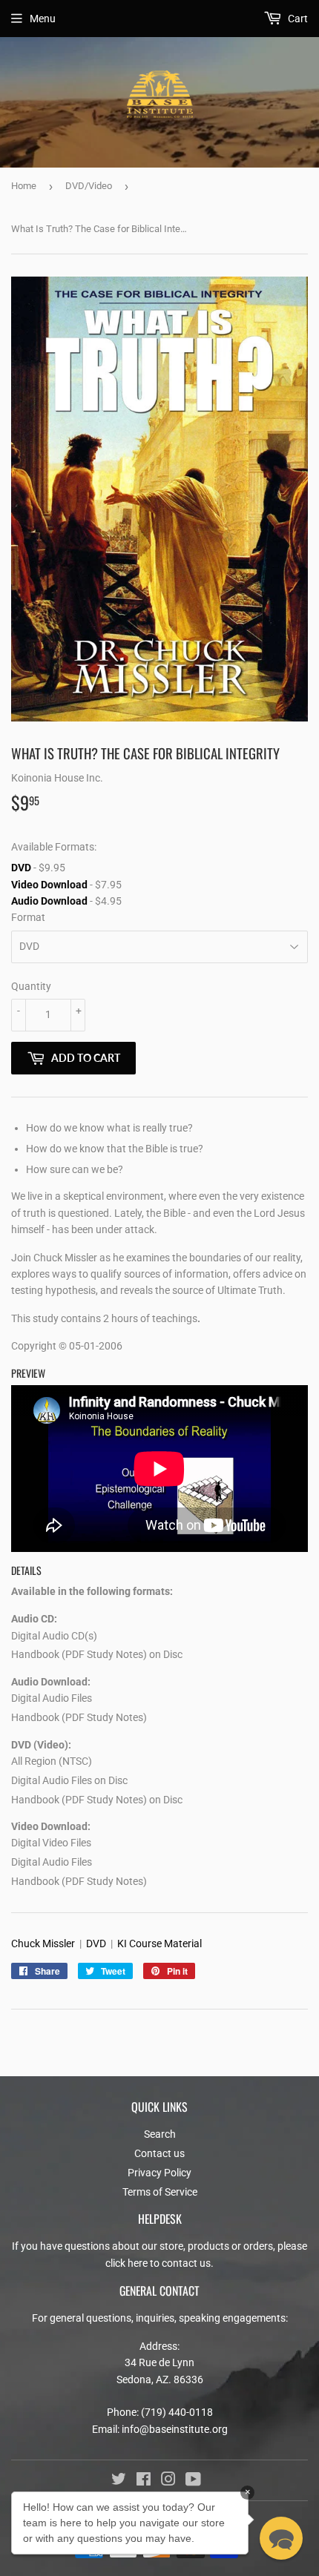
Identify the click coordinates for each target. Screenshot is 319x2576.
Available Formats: (54, 847)
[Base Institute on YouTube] (193, 2481)
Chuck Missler (43, 1943)
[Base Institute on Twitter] (119, 2481)
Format (28, 917)
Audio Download (49, 901)
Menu (43, 19)
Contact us (159, 2153)
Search (160, 2134)
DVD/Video (89, 186)
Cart (297, 19)
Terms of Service (160, 2192)
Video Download (49, 885)
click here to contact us (158, 2263)
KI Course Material (159, 1943)
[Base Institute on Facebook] (144, 2481)
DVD (21, 868)
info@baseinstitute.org (175, 2429)
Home (24, 186)
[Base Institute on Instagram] (168, 2481)
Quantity (31, 986)
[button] (281, 2538)
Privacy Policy (159, 2173)
